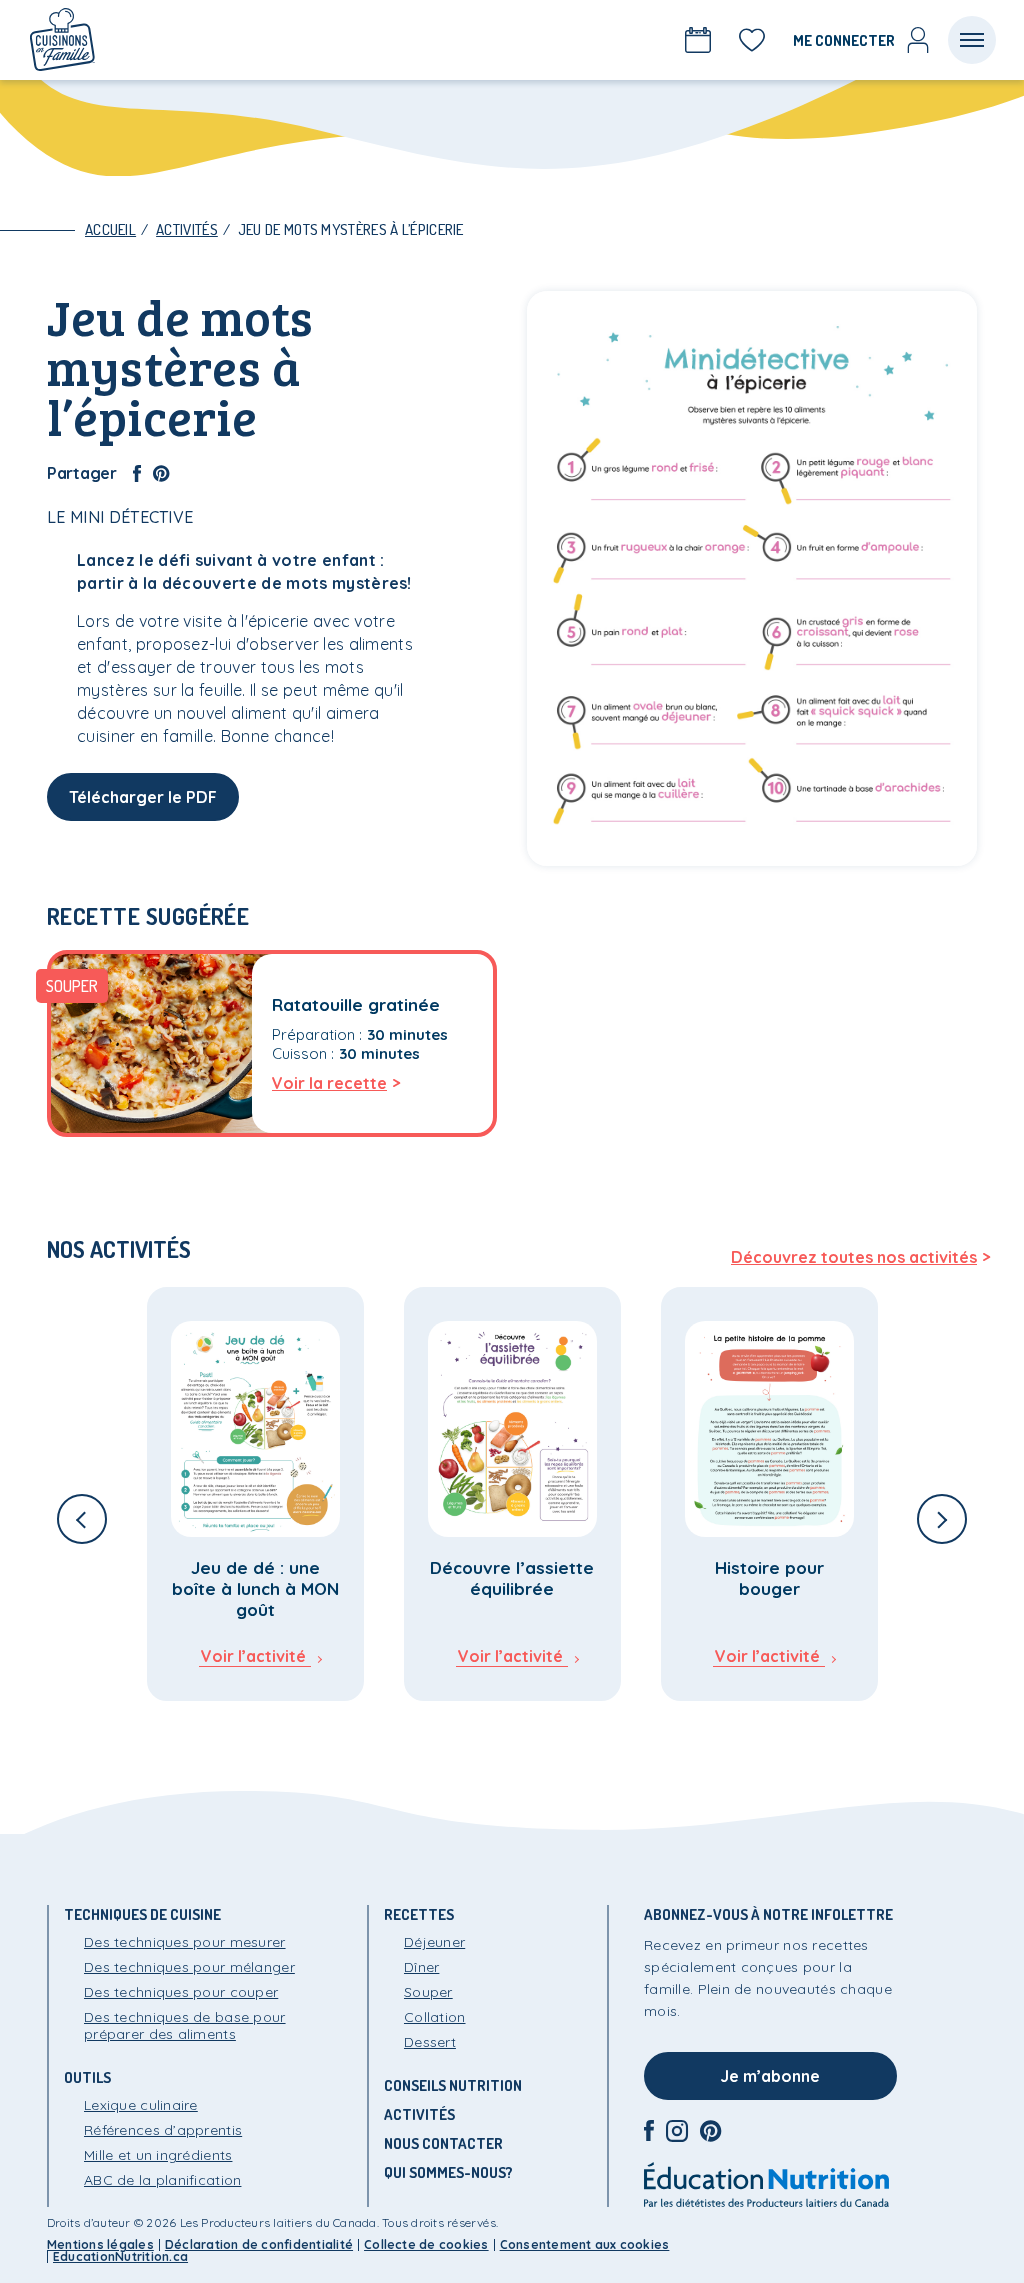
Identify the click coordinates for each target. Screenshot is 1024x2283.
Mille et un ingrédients (158, 2155)
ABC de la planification (162, 2180)
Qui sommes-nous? (448, 2172)
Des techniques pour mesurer (185, 1942)
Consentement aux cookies (585, 2244)
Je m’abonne (770, 2076)
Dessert (430, 2042)
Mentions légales (100, 2244)
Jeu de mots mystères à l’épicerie (351, 229)
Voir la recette (329, 1083)
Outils (87, 2077)
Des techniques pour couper (181, 1992)
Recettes (419, 1914)
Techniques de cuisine (142, 1914)
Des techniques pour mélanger (189, 1967)
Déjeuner (434, 1942)
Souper (428, 1992)
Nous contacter (443, 2143)
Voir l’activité (253, 1656)
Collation (435, 2017)
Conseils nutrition (453, 2085)
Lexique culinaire (141, 2105)
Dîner (421, 1967)
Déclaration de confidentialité (259, 2244)
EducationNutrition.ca (120, 2256)
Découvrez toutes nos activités (854, 1257)
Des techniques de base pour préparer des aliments (185, 2025)
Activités (187, 229)
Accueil (110, 229)
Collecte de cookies (426, 2244)
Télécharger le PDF (143, 797)
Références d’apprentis (163, 2130)
